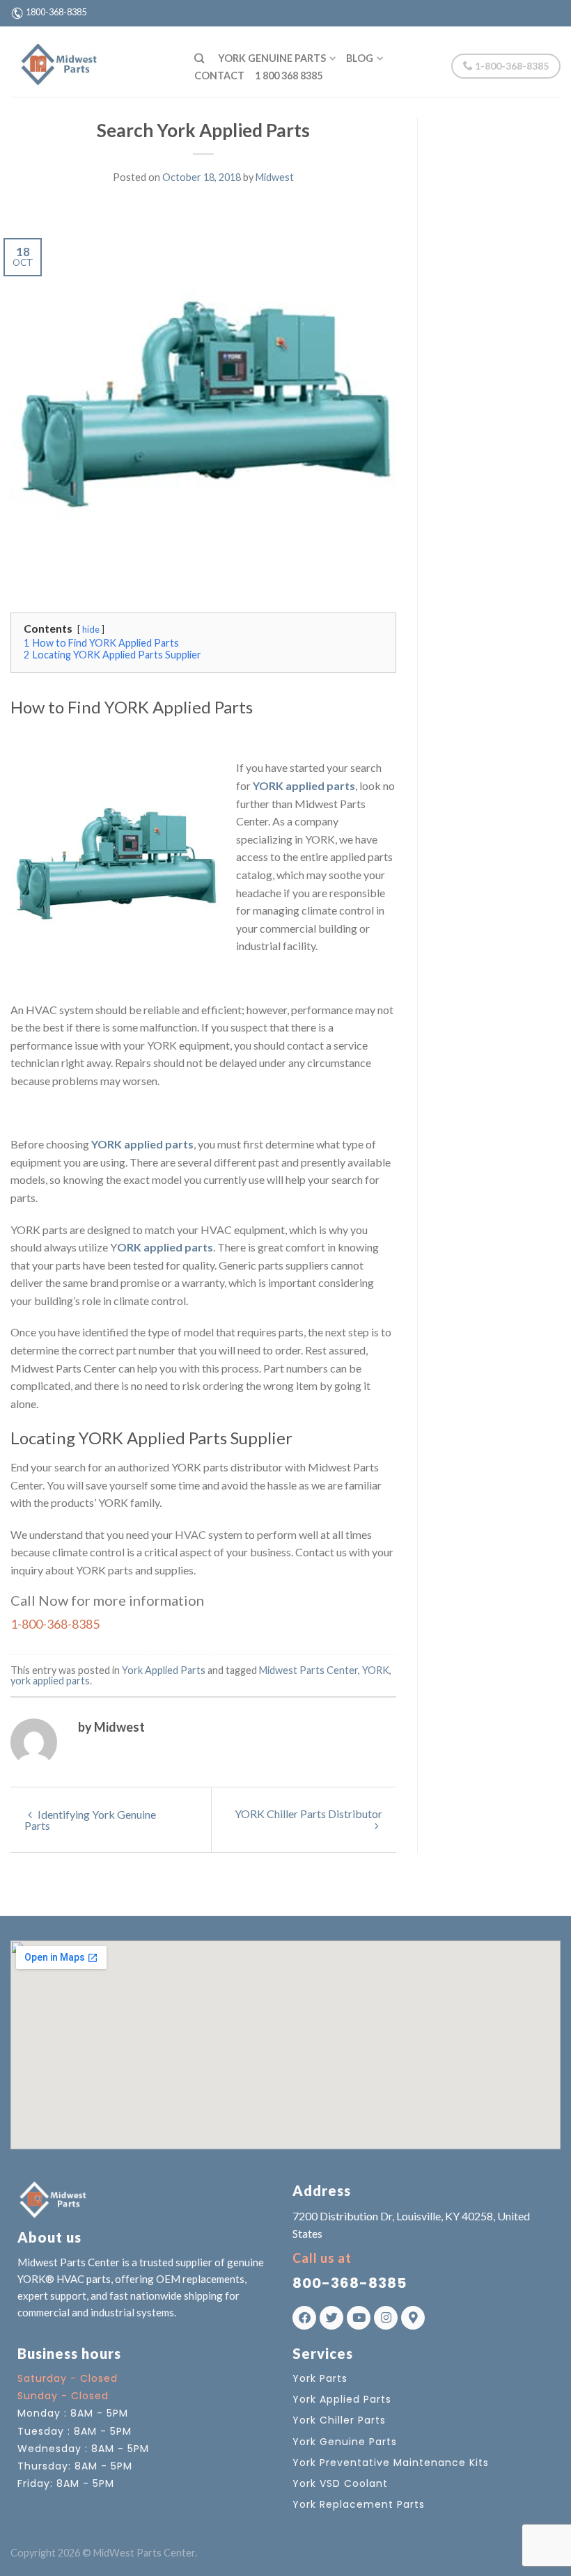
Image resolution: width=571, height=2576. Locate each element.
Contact (219, 76)
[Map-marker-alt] (413, 2318)
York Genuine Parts (272, 58)
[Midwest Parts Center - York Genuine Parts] (92, 61)
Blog (360, 58)
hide (91, 629)
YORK (376, 1670)
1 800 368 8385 (289, 76)
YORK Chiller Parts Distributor (308, 1814)
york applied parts (50, 1681)
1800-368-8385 (56, 12)
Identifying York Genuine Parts (90, 1820)
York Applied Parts (164, 1670)
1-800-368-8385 (511, 66)
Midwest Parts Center (308, 1670)
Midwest (275, 177)
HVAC (190, 1534)
